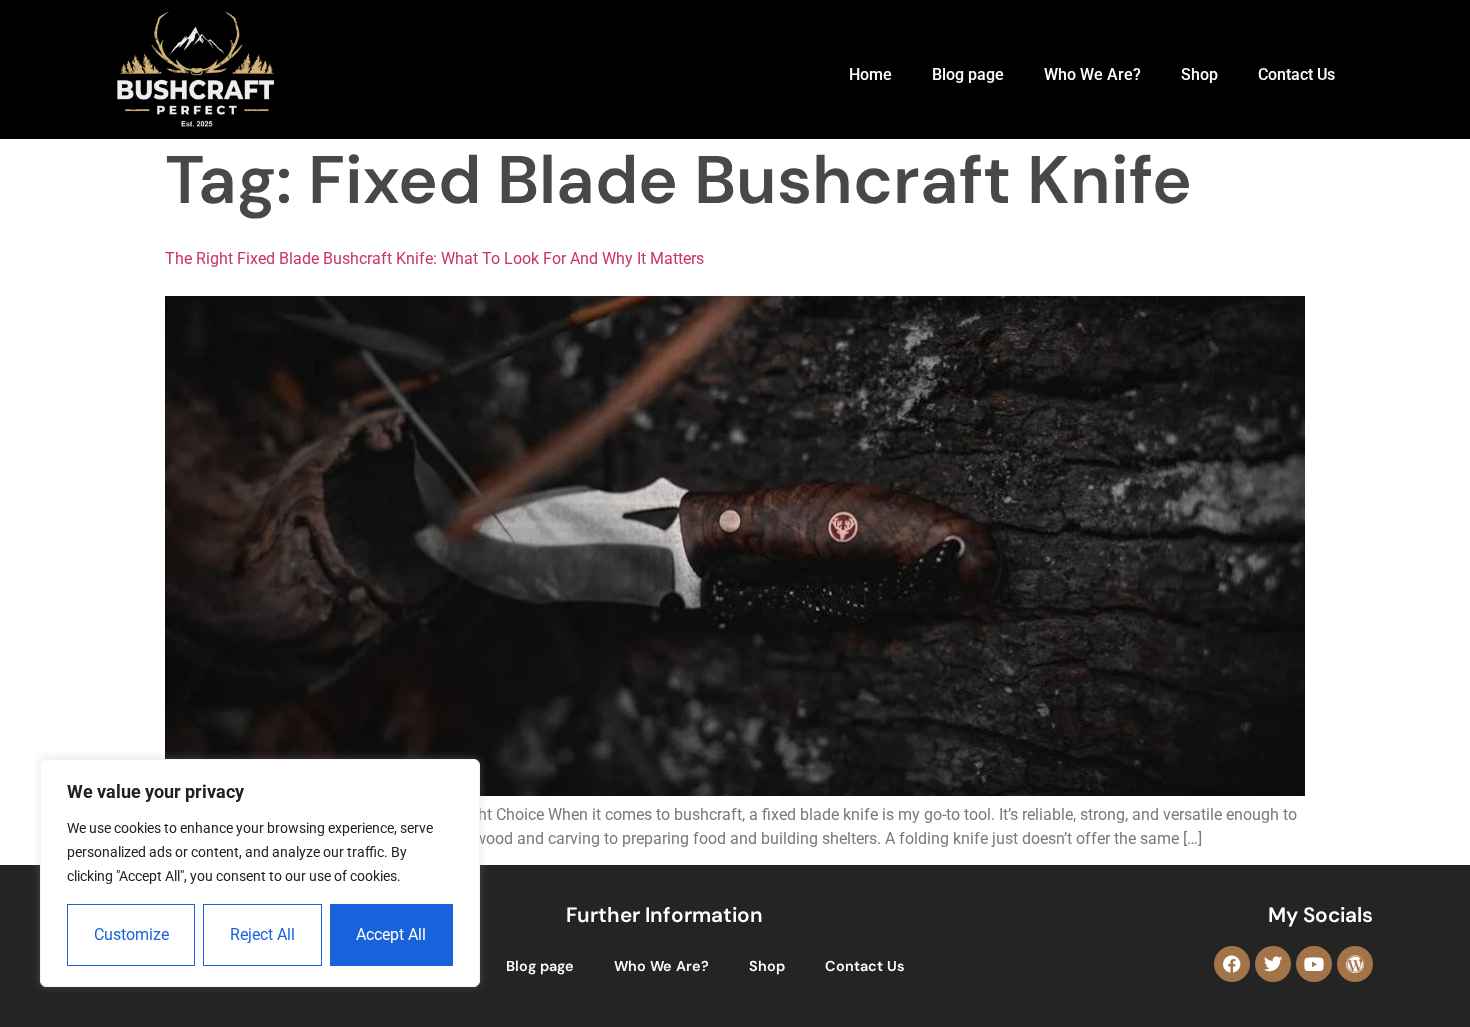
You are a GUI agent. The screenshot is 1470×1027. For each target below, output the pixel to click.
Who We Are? (1092, 74)
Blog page (968, 74)
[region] (260, 873)
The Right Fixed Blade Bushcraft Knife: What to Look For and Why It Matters (434, 258)
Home (870, 74)
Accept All (391, 934)
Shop (1199, 74)
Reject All (262, 934)
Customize (131, 934)
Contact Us (1296, 74)
